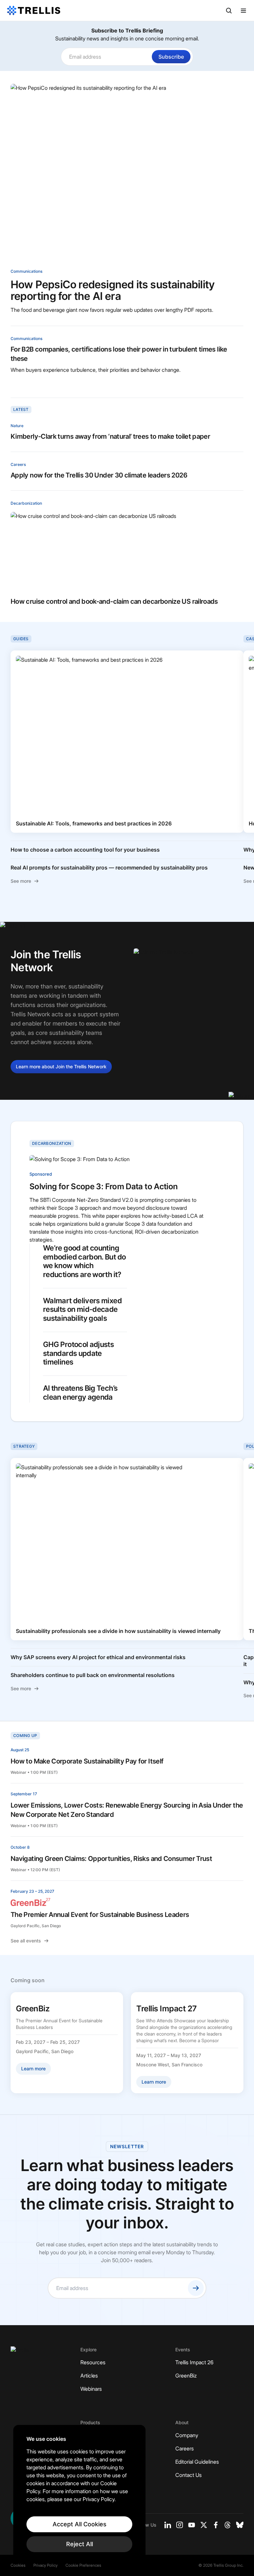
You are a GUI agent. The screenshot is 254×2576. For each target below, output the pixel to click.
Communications (26, 271)
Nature (17, 426)
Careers (18, 464)
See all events (26, 1941)
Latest (21, 409)
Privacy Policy (45, 2565)
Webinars (91, 2389)
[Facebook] (216, 2525)
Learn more (61, 1066)
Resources (93, 2362)
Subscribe (171, 57)
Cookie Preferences (83, 2565)
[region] (79, 2494)
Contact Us (189, 2475)
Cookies (18, 2565)
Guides (21, 639)
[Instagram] (180, 2525)
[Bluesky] (240, 2525)
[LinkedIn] (168, 2525)
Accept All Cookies (80, 2524)
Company (187, 2435)
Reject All (80, 2544)
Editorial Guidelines (197, 2462)
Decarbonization (26, 503)
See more (21, 881)
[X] (204, 2525)
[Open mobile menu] (243, 11)
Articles (89, 2376)
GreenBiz (186, 2376)
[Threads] (228, 2525)
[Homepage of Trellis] (20, 2353)
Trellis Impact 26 (194, 2362)
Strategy (24, 1446)
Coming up (25, 1736)
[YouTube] (192, 2525)
